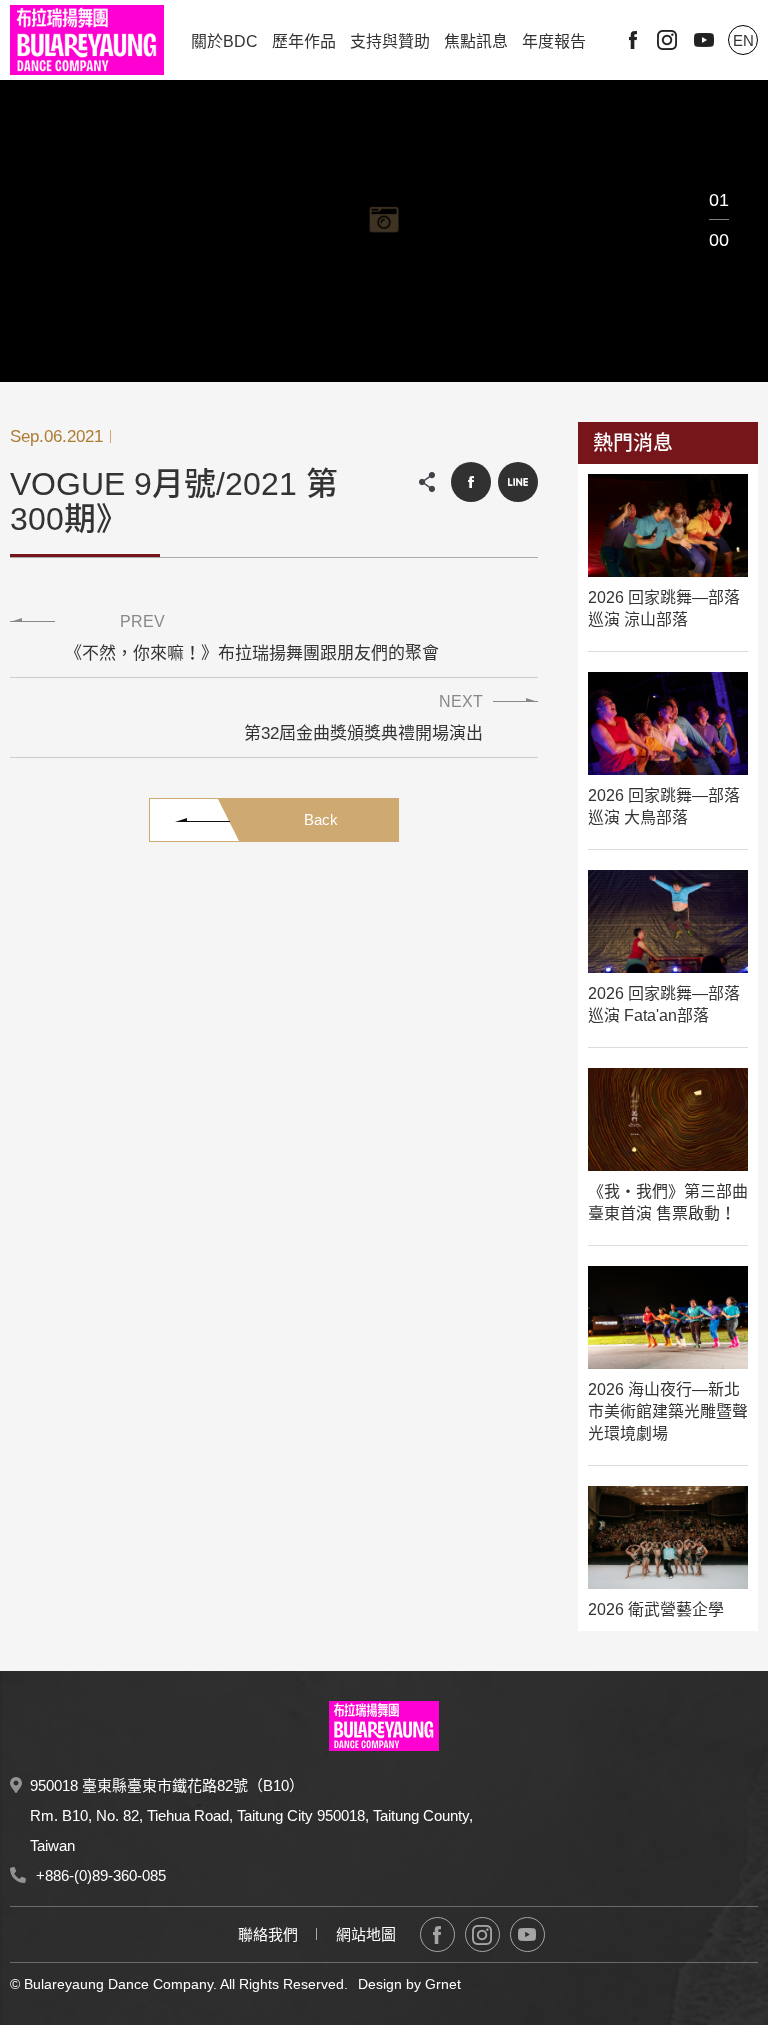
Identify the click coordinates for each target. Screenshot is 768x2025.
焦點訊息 (476, 41)
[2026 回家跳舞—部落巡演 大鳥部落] (668, 723)
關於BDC (224, 41)
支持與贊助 (390, 41)
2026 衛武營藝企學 (656, 1609)
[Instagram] (482, 1934)
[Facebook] (437, 1934)
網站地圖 (366, 1934)
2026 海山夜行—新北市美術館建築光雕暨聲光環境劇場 (668, 1411)
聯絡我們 (268, 1934)
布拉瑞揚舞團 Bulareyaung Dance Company (87, 40)
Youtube (704, 40)
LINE (518, 482)
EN (743, 40)
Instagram (667, 40)
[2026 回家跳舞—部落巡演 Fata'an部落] (668, 921)
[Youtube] (527, 1934)
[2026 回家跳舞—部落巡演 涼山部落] (668, 525)
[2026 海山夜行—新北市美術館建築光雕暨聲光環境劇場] (668, 1317)
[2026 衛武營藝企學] (668, 1537)
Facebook (633, 40)
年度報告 (554, 41)
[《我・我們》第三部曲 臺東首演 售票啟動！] (668, 1119)
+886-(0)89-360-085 (101, 1875)
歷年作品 (304, 41)
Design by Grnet (409, 1984)
